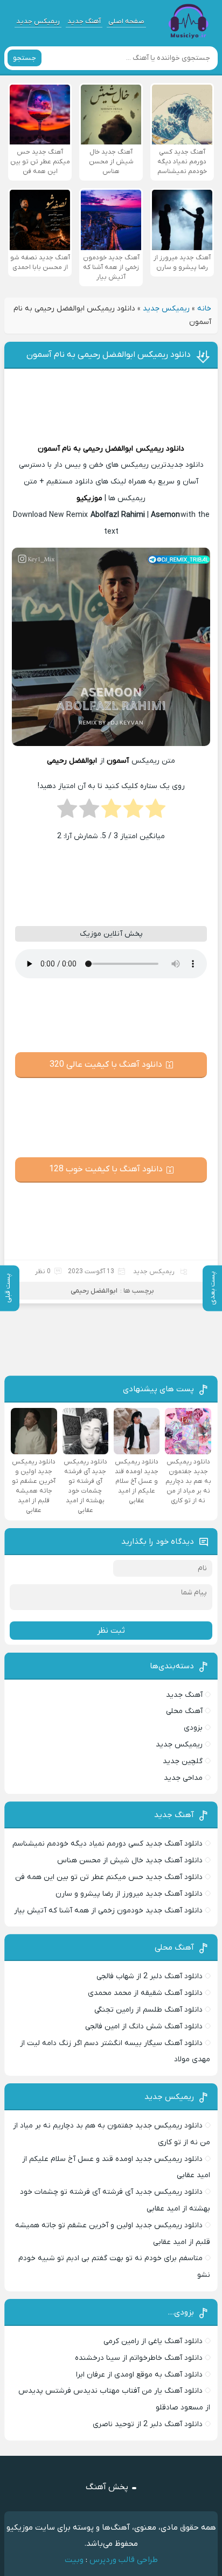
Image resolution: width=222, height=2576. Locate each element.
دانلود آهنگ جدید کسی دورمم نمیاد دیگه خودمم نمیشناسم (107, 1844)
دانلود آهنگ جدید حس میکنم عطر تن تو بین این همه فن (109, 1877)
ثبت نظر (111, 1631)
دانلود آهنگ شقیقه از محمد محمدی (145, 1993)
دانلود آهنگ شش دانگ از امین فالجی (144, 2026)
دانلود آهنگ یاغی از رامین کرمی (153, 2341)
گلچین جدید (183, 1761)
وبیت (74, 2560)
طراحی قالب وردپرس (124, 2560)
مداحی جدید (183, 1778)
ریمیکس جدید (38, 21)
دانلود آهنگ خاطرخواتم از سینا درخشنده (139, 2358)
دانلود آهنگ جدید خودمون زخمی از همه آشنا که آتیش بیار (108, 1911)
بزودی (193, 1728)
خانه (204, 309)
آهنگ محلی (184, 1711)
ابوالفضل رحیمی (108, 449)
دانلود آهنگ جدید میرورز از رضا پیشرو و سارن (129, 1894)
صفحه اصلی (126, 21)
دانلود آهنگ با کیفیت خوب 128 (106, 1169)
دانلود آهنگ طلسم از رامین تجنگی (148, 2010)
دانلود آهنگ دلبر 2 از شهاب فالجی (150, 1976)
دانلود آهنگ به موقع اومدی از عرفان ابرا (139, 2375)
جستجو (25, 58)
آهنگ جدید (84, 21)
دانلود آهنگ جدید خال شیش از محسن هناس (130, 1860)
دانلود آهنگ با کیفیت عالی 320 (106, 1065)
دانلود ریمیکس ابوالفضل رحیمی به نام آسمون (109, 355)
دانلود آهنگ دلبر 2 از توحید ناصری (148, 2424)
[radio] (155, 812)
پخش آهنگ (107, 2487)
